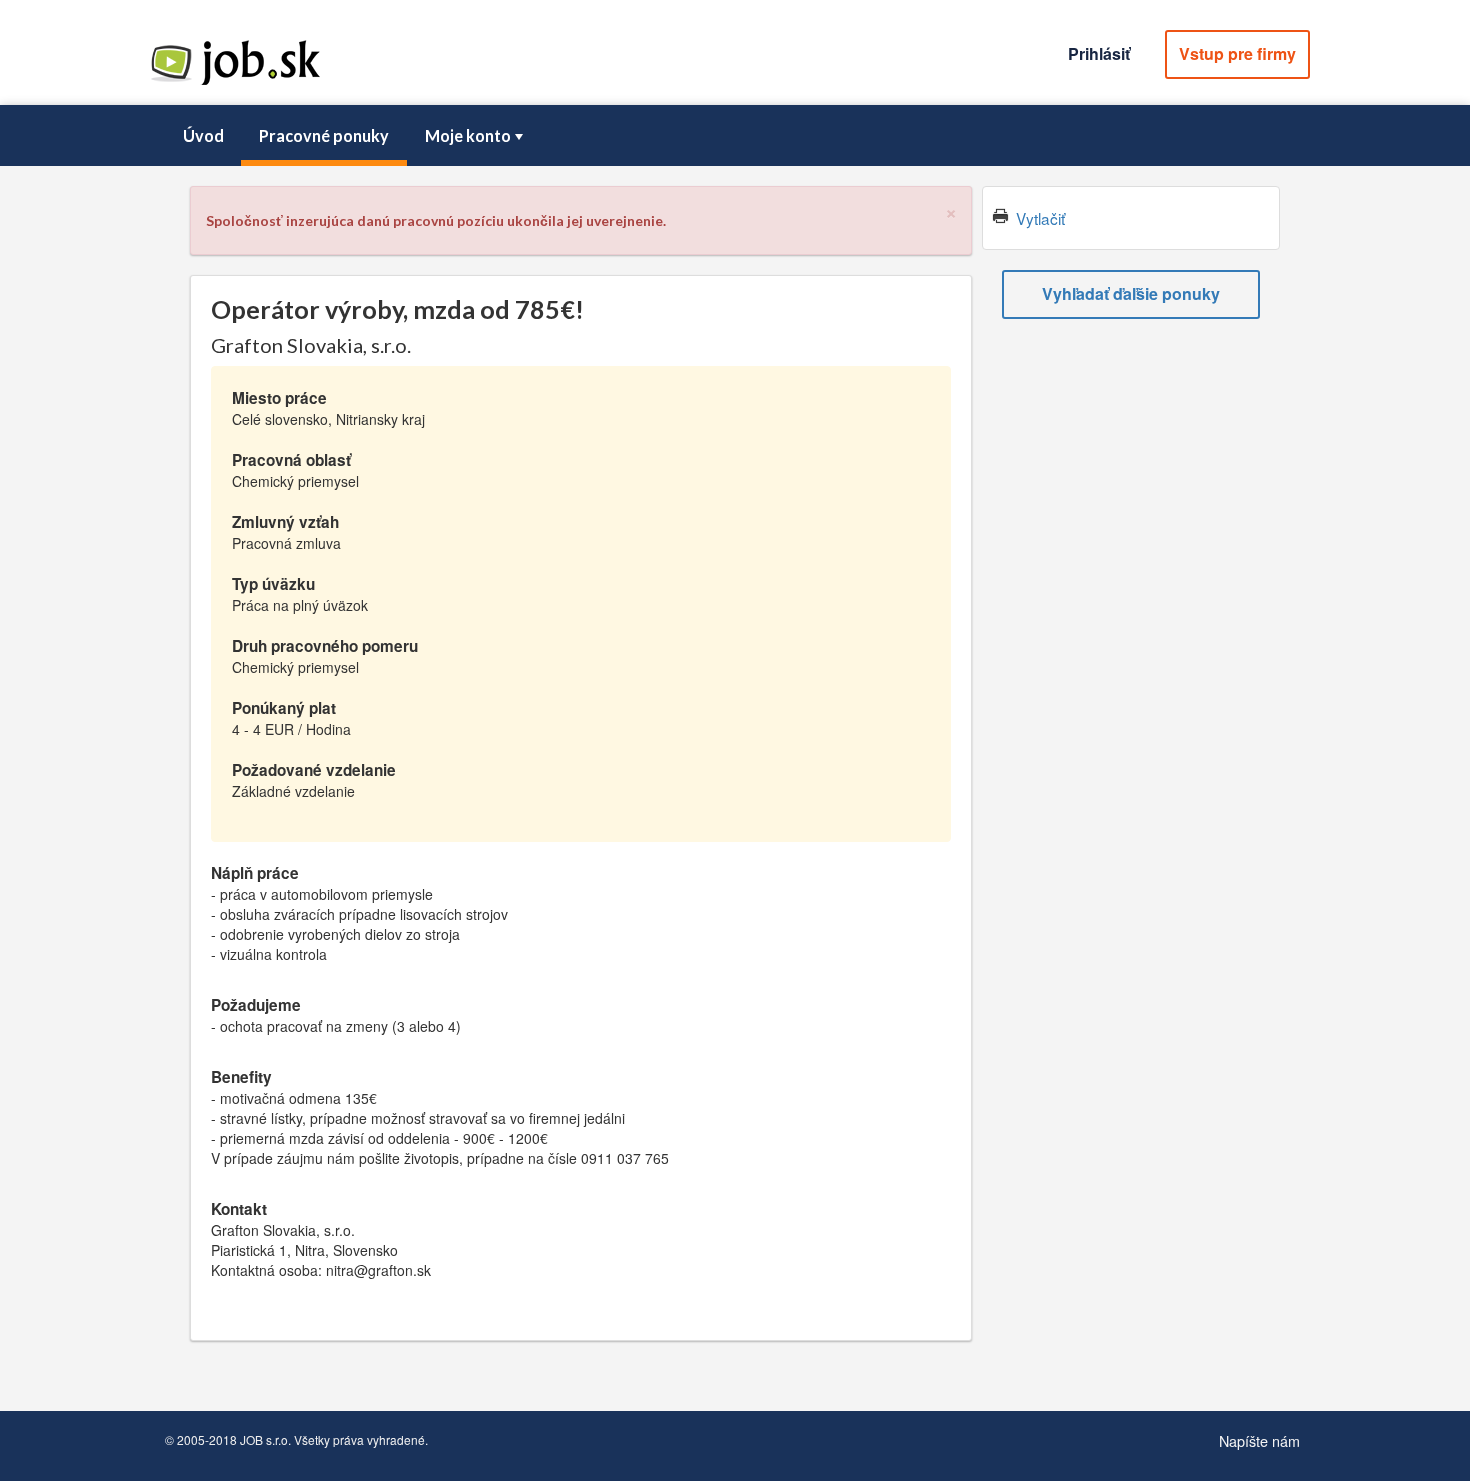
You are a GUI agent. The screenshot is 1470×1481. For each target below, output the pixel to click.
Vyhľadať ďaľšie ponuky (1131, 293)
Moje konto (468, 135)
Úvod (203, 135)
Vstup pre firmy (1237, 53)
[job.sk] (235, 83)
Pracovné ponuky (324, 135)
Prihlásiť (1099, 53)
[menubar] (735, 136)
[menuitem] (203, 136)
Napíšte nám (1259, 1440)
